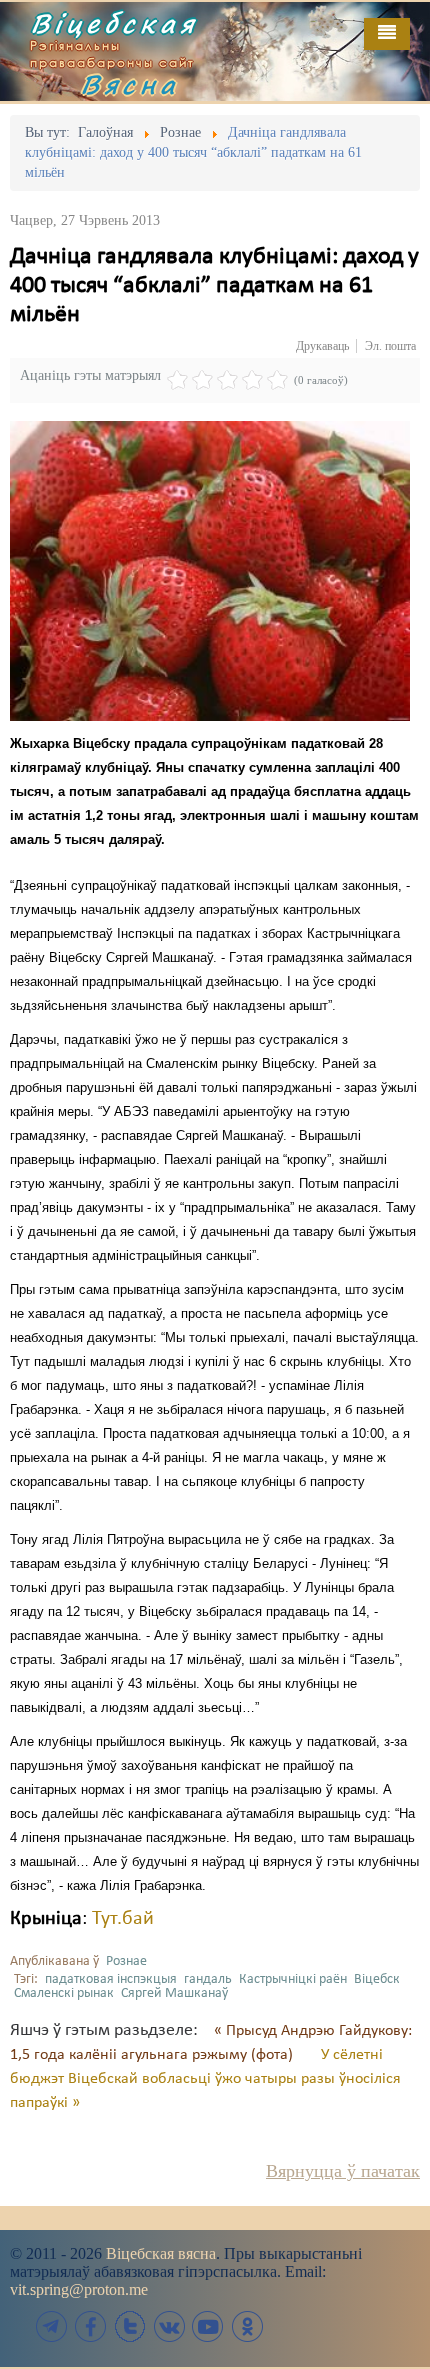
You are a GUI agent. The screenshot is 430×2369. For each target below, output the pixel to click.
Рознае (126, 1961)
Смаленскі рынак (64, 1993)
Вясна (130, 84)
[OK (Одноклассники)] (247, 2326)
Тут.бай (123, 1919)
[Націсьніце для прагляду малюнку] (210, 571)
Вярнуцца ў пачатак (343, 2171)
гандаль (208, 1979)
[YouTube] (208, 2326)
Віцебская (114, 23)
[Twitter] (130, 2326)
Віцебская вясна (161, 2253)
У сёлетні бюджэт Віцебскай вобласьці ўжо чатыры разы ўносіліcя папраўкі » (205, 2079)
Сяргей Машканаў (174, 1993)
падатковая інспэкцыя (111, 1979)
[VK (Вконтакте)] (169, 2326)
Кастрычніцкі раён (293, 1979)
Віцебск (377, 1979)
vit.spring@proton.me (79, 2289)
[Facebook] (91, 2326)
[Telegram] (52, 2326)
